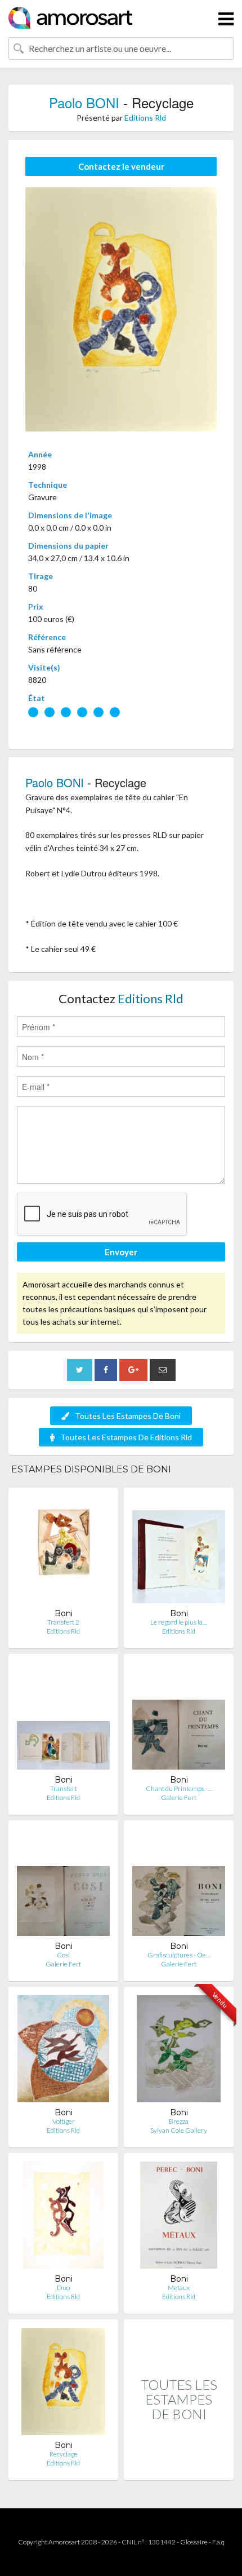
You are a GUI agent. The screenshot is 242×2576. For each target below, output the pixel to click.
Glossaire (194, 2542)
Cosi (63, 1955)
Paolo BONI (84, 102)
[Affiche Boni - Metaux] (179, 2218)
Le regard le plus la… (179, 1622)
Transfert (64, 1788)
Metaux (179, 2288)
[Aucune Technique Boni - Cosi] (63, 1885)
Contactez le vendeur (121, 166)
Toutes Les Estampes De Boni (128, 1416)
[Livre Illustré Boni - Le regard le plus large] (179, 1552)
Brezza (179, 2121)
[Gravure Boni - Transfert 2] (63, 1552)
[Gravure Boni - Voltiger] (63, 2051)
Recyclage (64, 2454)
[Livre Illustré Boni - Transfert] (63, 1719)
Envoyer (121, 1252)
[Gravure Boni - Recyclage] (63, 2384)
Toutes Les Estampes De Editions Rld (126, 1437)
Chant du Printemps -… (179, 1788)
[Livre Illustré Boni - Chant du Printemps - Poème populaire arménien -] (179, 1719)
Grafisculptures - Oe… (179, 1955)
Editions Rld (145, 118)
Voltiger (64, 2121)
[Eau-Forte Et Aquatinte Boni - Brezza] (178, 2051)
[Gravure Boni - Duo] (63, 2218)
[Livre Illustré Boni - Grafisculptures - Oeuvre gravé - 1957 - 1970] (179, 1885)
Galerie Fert (179, 1798)
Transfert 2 (63, 1622)
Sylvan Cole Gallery (179, 2130)
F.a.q (218, 2542)
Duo (63, 2288)
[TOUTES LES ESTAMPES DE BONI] (179, 2468)
